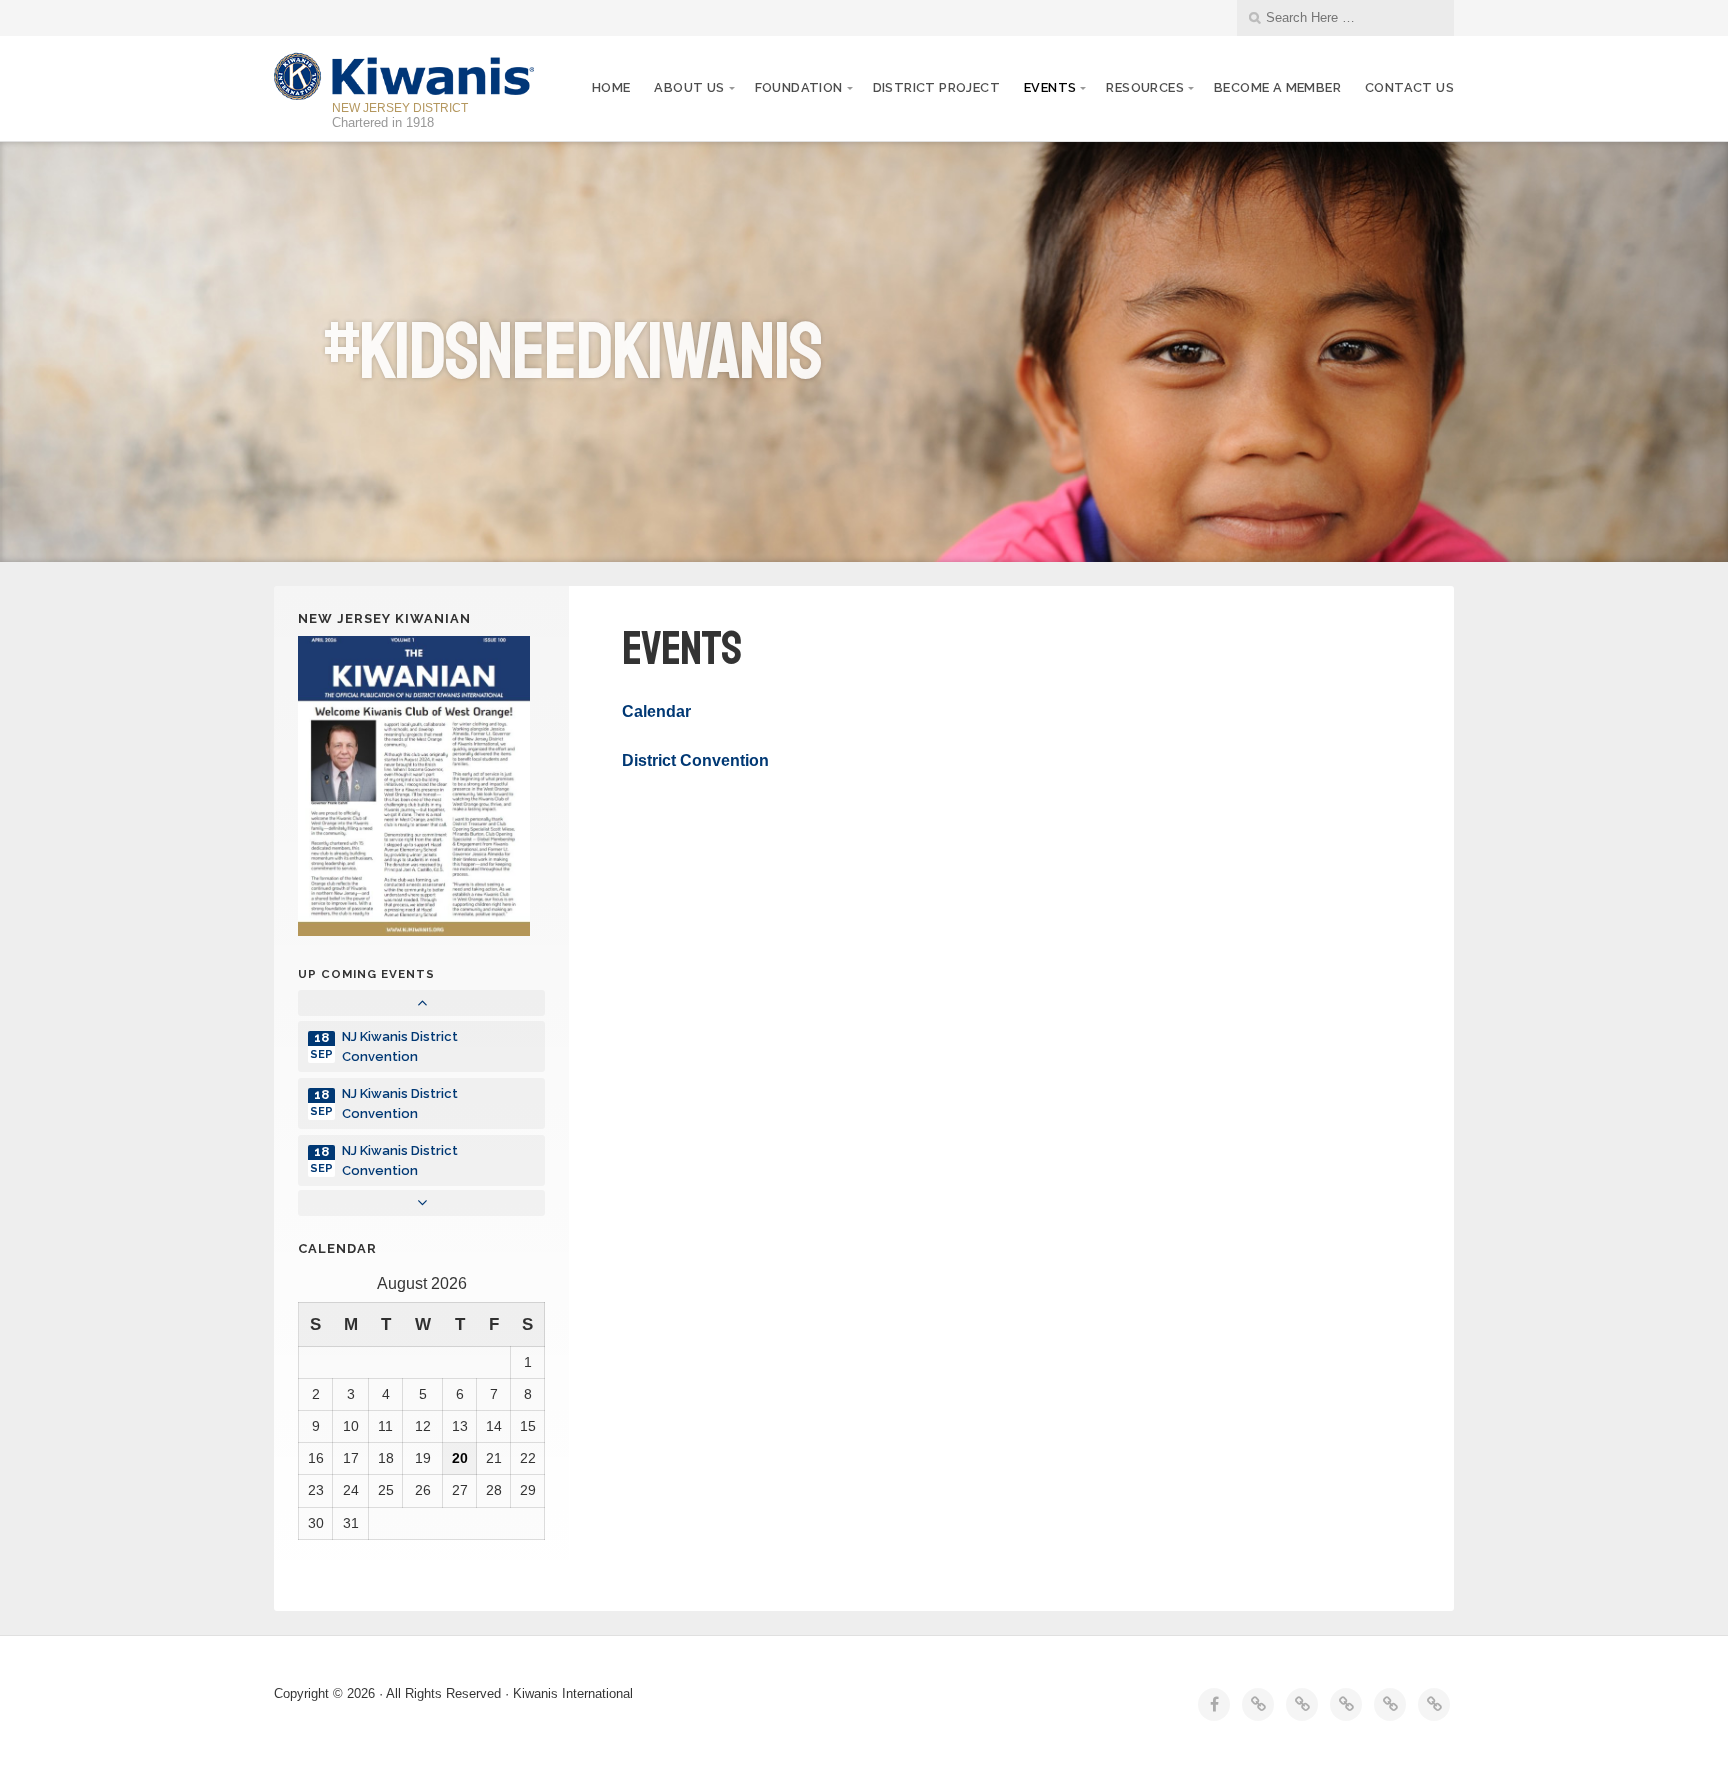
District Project (936, 87)
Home (611, 87)
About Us (689, 87)
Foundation (799, 87)
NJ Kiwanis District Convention (400, 1046)
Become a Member (1277, 87)
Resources (1145, 87)
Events (1050, 87)
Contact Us (1409, 87)
